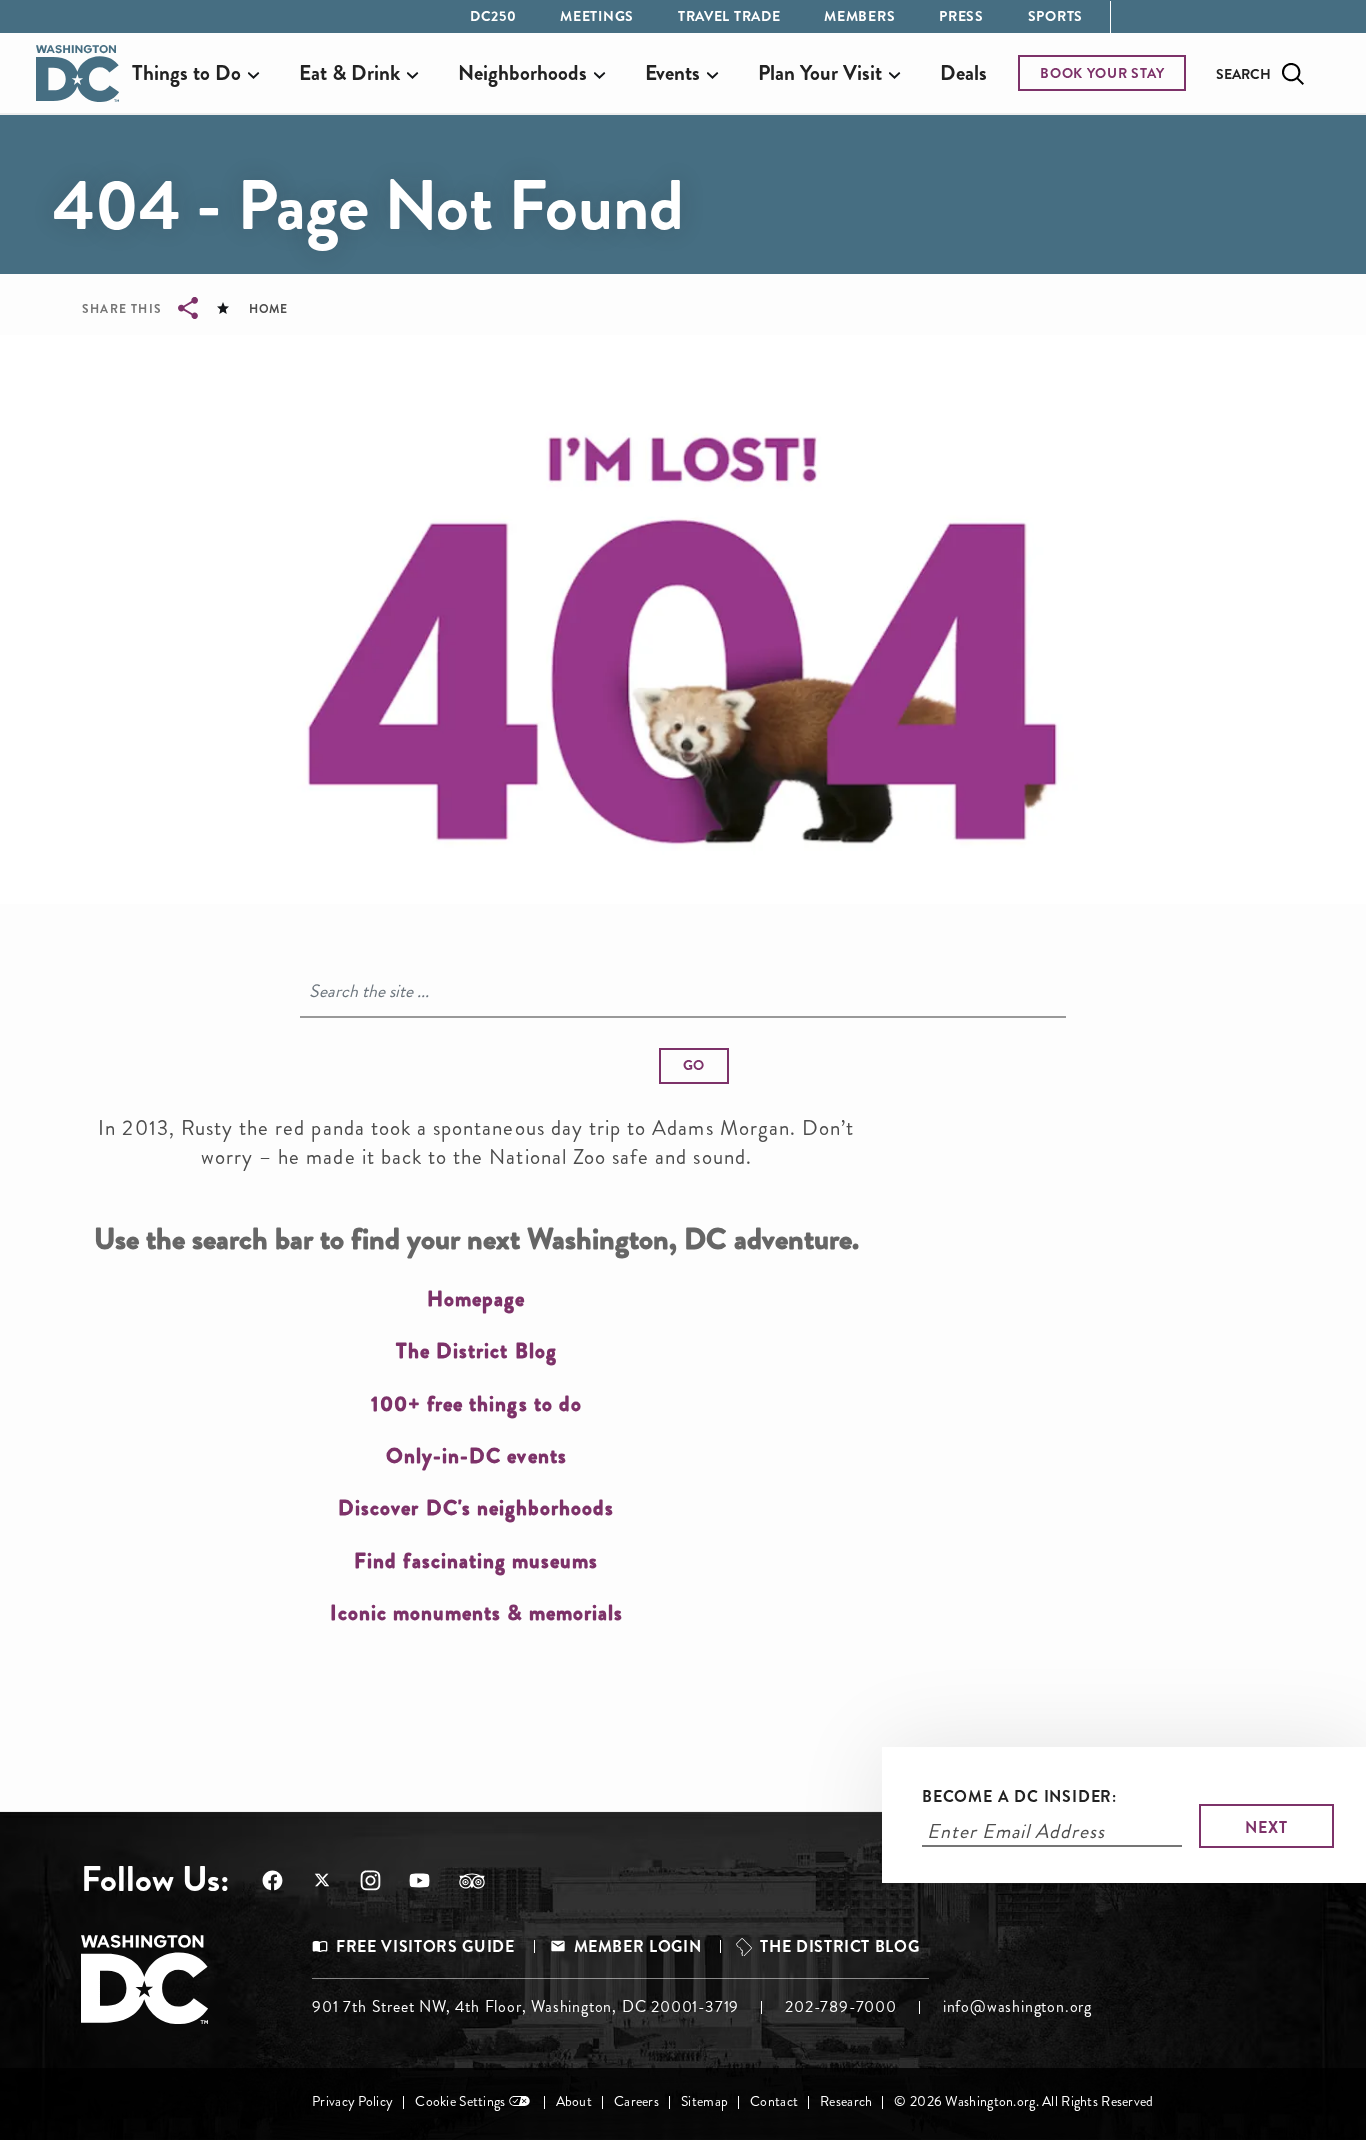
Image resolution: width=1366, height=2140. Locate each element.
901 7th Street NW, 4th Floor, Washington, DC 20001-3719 (525, 2006)
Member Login (638, 1946)
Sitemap (704, 2101)
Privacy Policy (352, 2101)
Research (846, 2101)
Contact (774, 2101)
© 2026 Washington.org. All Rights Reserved (1023, 2101)
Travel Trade (729, 16)
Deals (963, 73)
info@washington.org (1017, 2006)
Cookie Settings (460, 2101)
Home (268, 309)
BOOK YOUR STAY (1102, 73)
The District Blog (839, 1946)
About (574, 2101)
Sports (1055, 16)
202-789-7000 (841, 2006)
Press (961, 16)
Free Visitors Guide (425, 1946)
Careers (636, 2101)
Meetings (597, 16)
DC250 (493, 16)
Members (859, 16)
